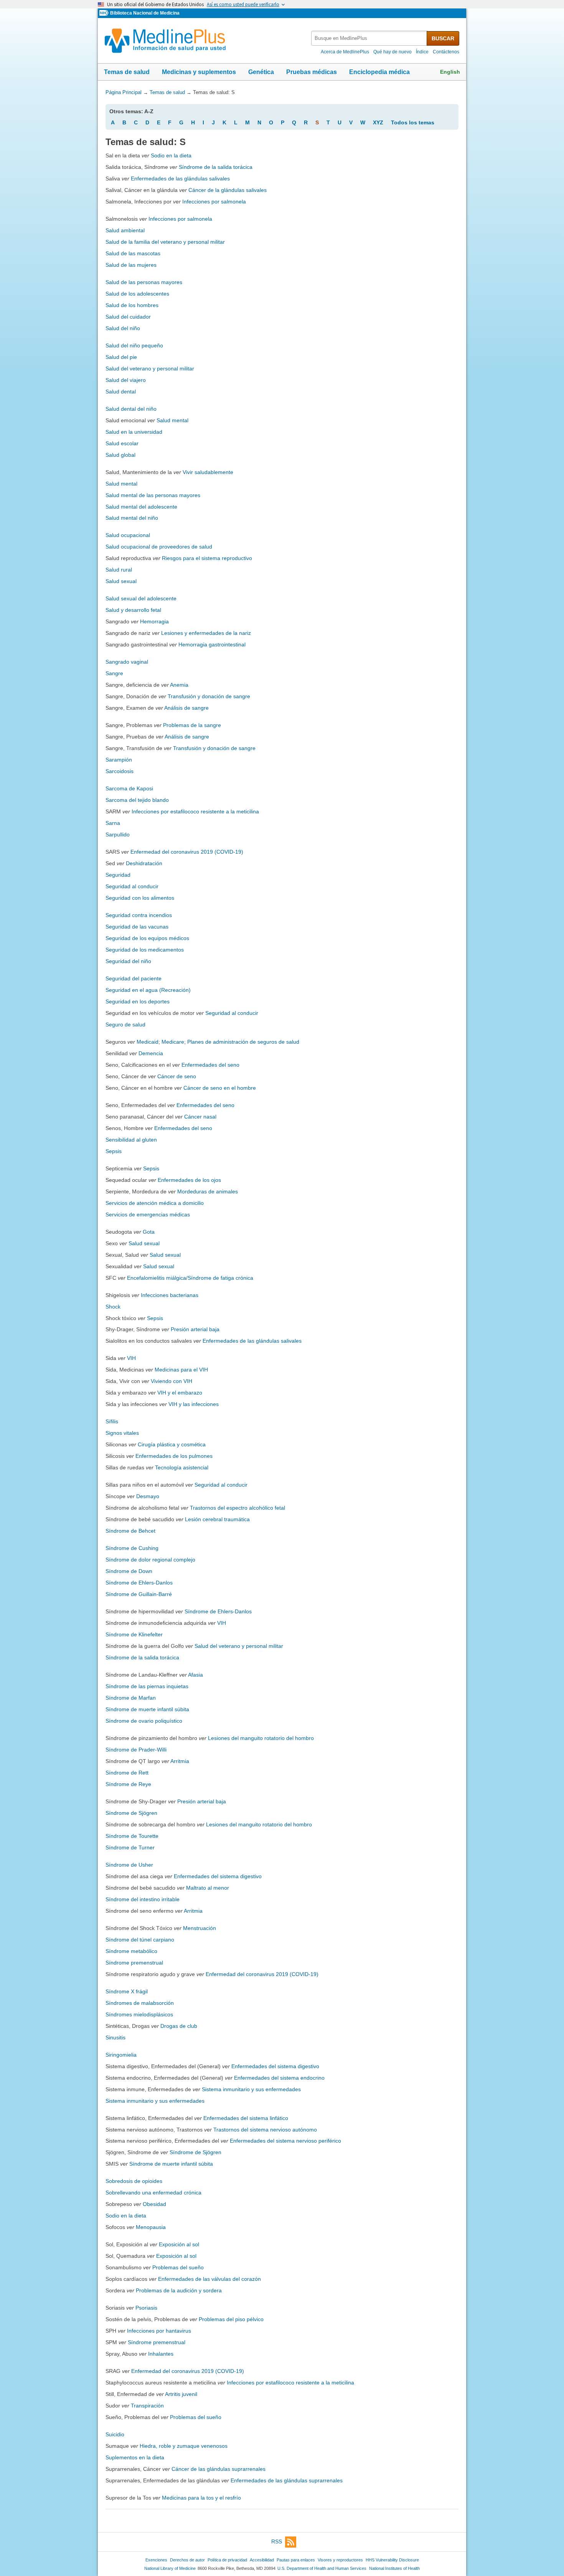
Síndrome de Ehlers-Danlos (139, 1583)
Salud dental (121, 392)
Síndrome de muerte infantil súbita (147, 1709)
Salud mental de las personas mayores (153, 495)
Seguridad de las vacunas (137, 927)
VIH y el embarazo (180, 1393)
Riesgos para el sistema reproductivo (207, 558)
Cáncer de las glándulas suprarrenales (219, 2469)
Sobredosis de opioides (134, 2181)
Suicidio (115, 2434)
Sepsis (114, 1151)
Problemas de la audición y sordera (179, 2290)
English (450, 72)
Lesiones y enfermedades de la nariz (206, 633)
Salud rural (119, 570)
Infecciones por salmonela (214, 202)
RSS (277, 2541)
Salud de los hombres (132, 305)
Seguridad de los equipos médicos (147, 938)
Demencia (151, 1053)
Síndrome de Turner (130, 1847)
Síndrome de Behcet (130, 1531)
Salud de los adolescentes (137, 294)
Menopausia (151, 2227)
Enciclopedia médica (379, 72)
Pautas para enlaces (296, 2560)
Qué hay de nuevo (392, 52)
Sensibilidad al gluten (131, 1140)
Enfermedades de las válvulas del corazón (209, 2279)
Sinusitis (115, 2037)
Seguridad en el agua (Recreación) (148, 990)
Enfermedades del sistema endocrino (279, 2078)
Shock (113, 1307)
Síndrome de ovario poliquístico (144, 1721)
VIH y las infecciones (194, 1404)
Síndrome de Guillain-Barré (139, 1594)
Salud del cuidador (128, 317)
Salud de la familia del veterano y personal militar (165, 242)
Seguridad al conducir (132, 886)
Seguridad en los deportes (138, 1001)
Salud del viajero (126, 380)
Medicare (173, 1042)
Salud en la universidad (134, 432)
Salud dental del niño (131, 409)
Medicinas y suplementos (199, 72)
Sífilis (112, 1421)
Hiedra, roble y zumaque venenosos (184, 2446)
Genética (261, 72)
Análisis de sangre (186, 708)
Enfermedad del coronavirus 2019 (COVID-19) (187, 852)
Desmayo (148, 1496)
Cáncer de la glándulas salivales (228, 190)
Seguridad (118, 875)
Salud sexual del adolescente (141, 598)
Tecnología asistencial (182, 1467)
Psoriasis (146, 2308)
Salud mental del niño (132, 518)
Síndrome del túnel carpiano (140, 1940)
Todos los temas (413, 122)
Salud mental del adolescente (141, 507)
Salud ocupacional (128, 535)
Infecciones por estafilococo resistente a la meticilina (195, 811)
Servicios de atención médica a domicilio (155, 1203)
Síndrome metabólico (131, 1951)
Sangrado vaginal (127, 662)
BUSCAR (443, 38)
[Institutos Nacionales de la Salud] (105, 13)
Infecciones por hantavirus (159, 2331)
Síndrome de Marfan (131, 1698)
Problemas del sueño (178, 2267)
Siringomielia (121, 2055)
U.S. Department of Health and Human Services (322, 2568)
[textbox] (369, 38)
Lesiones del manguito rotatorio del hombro (261, 1738)
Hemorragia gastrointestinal (212, 644)
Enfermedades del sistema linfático (246, 2118)
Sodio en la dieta (171, 155)
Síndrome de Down (129, 1571)
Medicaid (148, 1042)
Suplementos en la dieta (135, 2457)
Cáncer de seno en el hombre (220, 1088)
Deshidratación (144, 863)
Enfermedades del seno (210, 1065)
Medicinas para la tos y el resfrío (201, 2498)
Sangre (114, 673)
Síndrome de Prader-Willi (136, 1750)
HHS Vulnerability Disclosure (392, 2560)
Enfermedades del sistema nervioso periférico (285, 2141)
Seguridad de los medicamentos (145, 950)
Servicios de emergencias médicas (148, 1214)
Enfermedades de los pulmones (174, 1456)
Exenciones (156, 2560)
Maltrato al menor (208, 1888)
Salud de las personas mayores (144, 282)
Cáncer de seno (177, 1076)
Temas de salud (127, 72)
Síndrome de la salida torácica (216, 167)
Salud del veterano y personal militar (150, 368)
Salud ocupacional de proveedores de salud (159, 547)
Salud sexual (121, 581)
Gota (149, 1232)
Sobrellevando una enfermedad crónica (153, 2193)
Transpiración (147, 2406)
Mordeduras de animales (208, 1191)
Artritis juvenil (181, 2394)
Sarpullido (118, 834)
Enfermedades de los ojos (189, 1180)
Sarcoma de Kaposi (129, 788)
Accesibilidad (262, 2560)
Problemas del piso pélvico (231, 2319)
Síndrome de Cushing (132, 1548)
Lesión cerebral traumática (217, 1519)
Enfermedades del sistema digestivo (218, 1876)
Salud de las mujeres (131, 265)
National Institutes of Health (394, 2568)
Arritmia (180, 1761)
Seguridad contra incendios (139, 915)
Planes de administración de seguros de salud (243, 1042)
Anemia (179, 685)
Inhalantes (161, 2354)
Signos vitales (122, 1433)
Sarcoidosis (120, 771)
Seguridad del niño (128, 961)
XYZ (378, 122)
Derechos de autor (187, 2560)
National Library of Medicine (170, 2568)
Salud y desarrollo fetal (133, 610)
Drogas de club (179, 2026)
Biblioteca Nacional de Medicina (145, 13)
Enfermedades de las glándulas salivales (180, 178)
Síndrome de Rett (127, 1773)
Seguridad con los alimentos (140, 898)
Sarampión (119, 760)
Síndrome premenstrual (134, 1963)
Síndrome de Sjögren (131, 1813)
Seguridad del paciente (134, 978)
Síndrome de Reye (128, 1784)
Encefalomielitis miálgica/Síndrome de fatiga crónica (190, 1278)
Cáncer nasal (200, 1117)
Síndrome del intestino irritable (143, 1899)
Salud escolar (122, 443)
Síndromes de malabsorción (140, 2003)
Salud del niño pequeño (134, 345)
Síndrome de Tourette (132, 1836)
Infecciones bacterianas (170, 1295)
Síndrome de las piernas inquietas (147, 1686)
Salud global (120, 455)
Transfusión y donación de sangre (209, 696)
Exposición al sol (179, 2244)
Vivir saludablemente (208, 472)
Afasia (195, 1675)
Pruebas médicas (312, 72)
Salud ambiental (125, 230)
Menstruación (200, 1928)
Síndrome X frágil (127, 1991)
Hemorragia (154, 621)
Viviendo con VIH (172, 1381)
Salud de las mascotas (133, 253)
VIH (131, 1358)
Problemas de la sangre (192, 725)
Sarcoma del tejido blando (137, 800)
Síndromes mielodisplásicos (139, 2014)
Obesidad (154, 2204)
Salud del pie (121, 357)
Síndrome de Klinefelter (134, 1634)
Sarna (113, 823)
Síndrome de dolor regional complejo (150, 1560)
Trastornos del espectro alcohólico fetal (237, 1508)
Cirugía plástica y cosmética (172, 1444)
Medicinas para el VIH (181, 1370)
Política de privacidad (227, 2560)
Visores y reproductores (340, 2560)
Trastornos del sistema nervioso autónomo (265, 2130)
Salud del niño (123, 328)
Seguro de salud (125, 1024)
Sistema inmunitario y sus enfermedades (251, 2089)
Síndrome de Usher (129, 1865)
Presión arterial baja (195, 1329)
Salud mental (172, 420)
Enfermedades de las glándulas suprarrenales (287, 2480)
